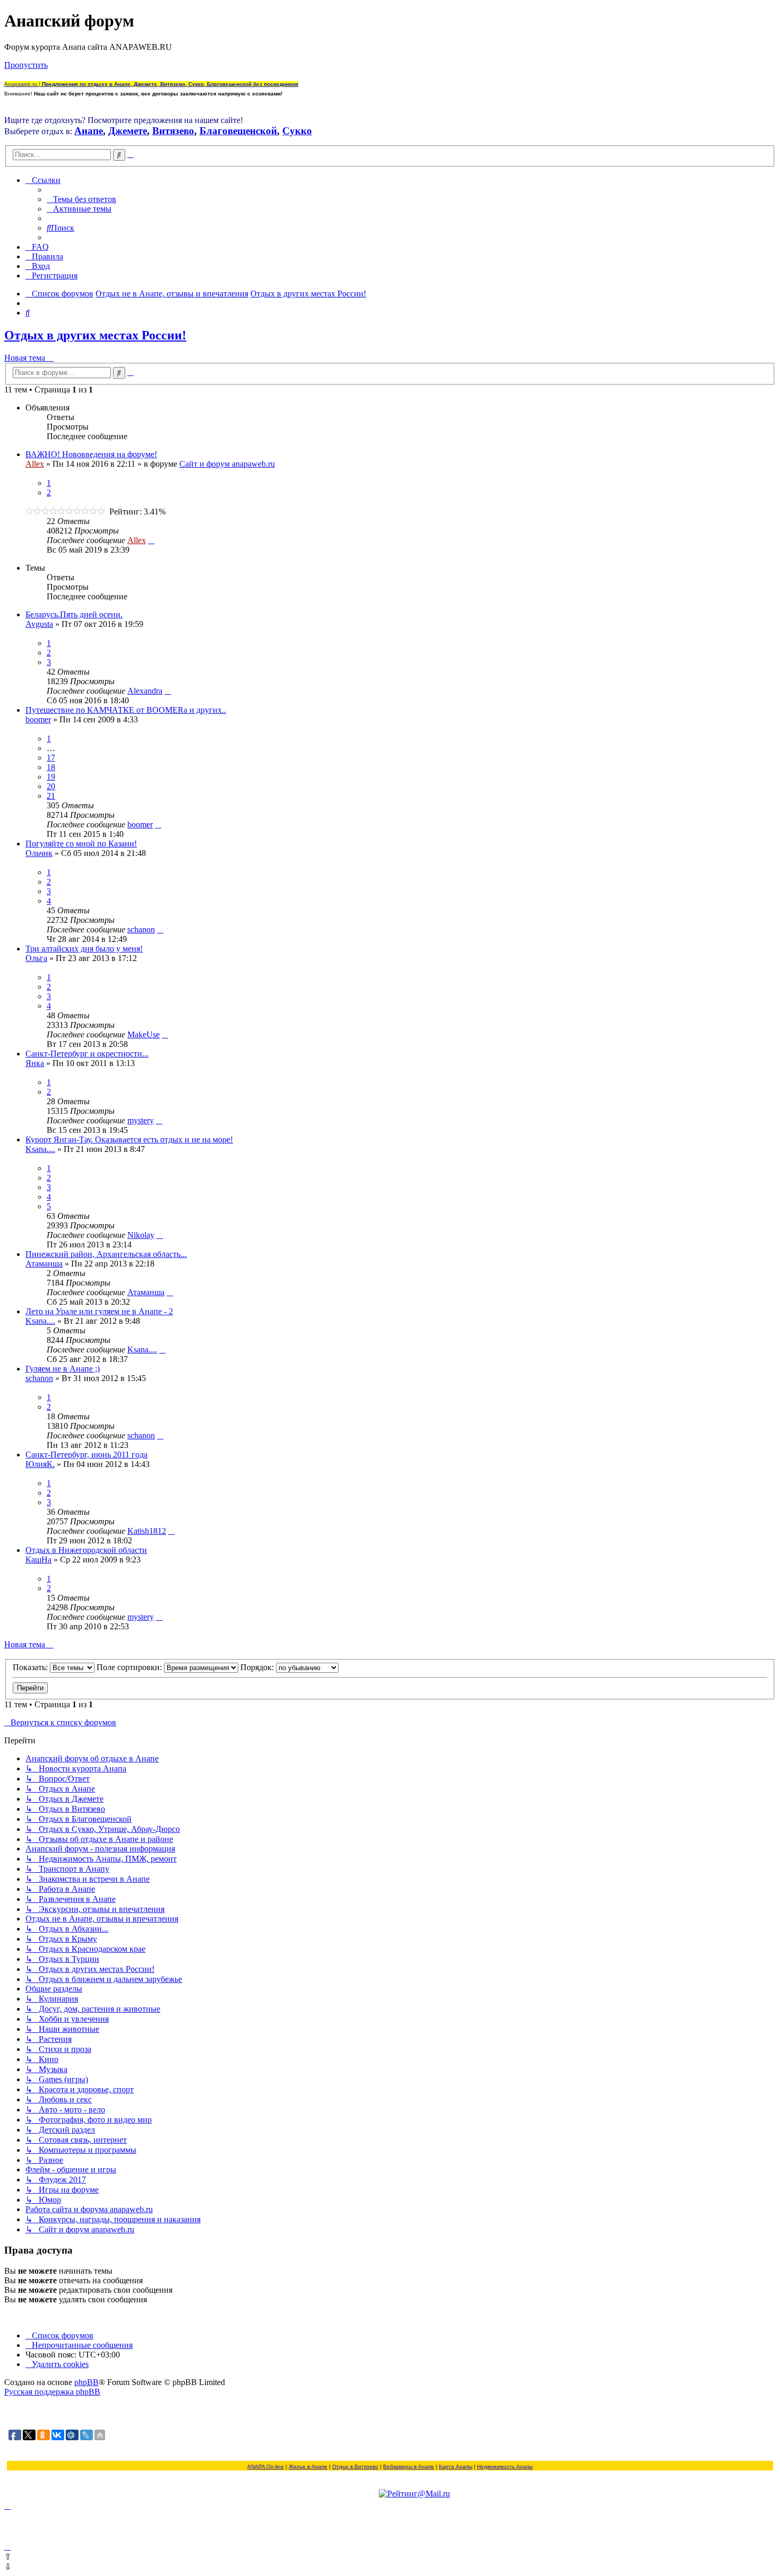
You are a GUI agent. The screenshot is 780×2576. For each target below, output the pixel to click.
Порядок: (258, 1667)
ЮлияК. (40, 1464)
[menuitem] (81, 199)
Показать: (31, 1667)
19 (51, 777)
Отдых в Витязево (355, 2466)
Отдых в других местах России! (95, 335)
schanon (141, 929)
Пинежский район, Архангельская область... (106, 1254)
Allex (35, 464)
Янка (35, 1063)
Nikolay (141, 1235)
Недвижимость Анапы (505, 2466)
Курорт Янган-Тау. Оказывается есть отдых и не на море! (129, 1139)
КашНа (38, 1560)
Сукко (297, 131)
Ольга (36, 958)
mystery (141, 1120)
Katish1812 (147, 1531)
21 (51, 796)
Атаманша (44, 1264)
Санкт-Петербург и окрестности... (87, 1054)
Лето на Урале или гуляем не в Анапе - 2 (99, 1311)
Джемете (128, 131)
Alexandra (145, 691)
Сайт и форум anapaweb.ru (227, 464)
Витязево (173, 131)
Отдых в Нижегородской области (86, 1550)
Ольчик (39, 853)
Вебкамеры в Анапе (409, 2466)
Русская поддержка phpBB (52, 2392)
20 (51, 786)
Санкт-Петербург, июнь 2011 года (86, 1455)
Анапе (89, 131)
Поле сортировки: (130, 1667)
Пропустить (26, 65)
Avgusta (39, 624)
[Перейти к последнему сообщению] (151, 540)
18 (51, 767)
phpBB (86, 2382)
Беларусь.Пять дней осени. (74, 614)
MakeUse (144, 1034)
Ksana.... (40, 1149)
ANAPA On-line (266, 2466)
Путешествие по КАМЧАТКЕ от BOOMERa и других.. (126, 710)
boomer (38, 719)
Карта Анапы (456, 2466)
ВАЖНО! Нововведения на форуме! (91, 454)
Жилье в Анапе (308, 2466)
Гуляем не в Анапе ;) (63, 1369)
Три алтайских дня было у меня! (84, 949)
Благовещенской (238, 131)
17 (51, 758)
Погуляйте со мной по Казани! (81, 844)
